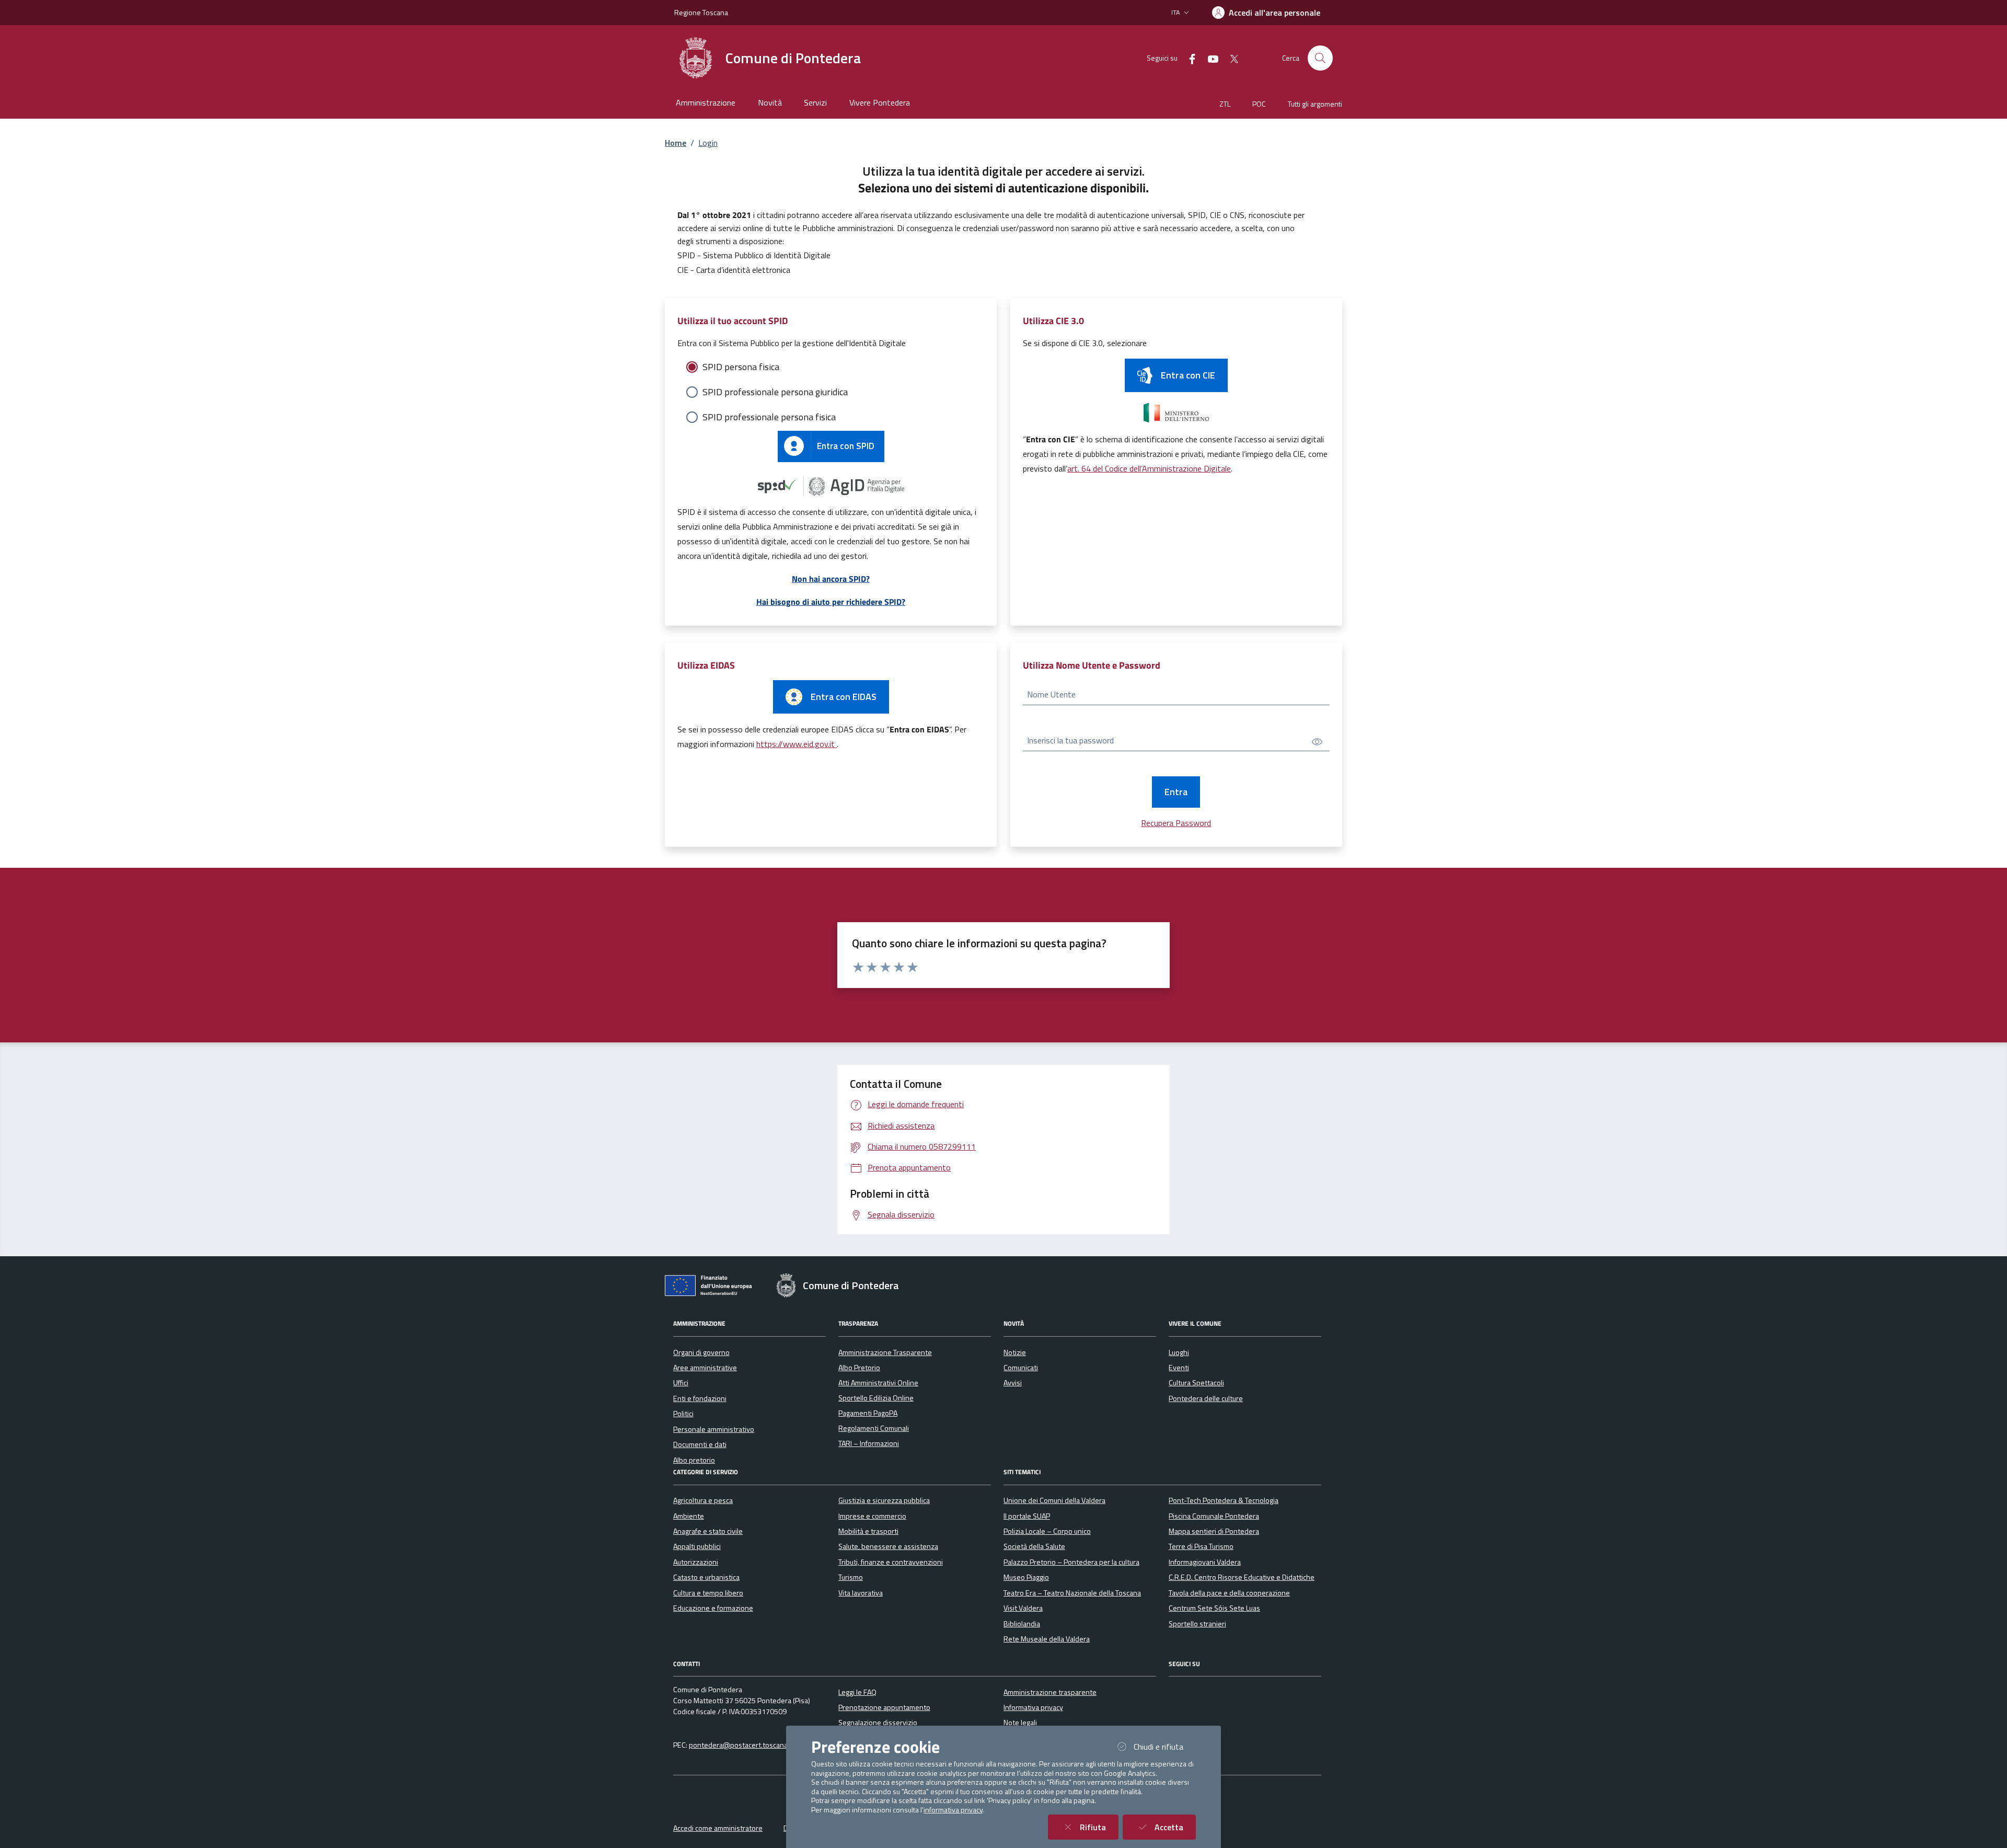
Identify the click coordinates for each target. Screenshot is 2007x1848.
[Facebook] (1188, 58)
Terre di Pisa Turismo (1201, 1546)
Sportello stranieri (1197, 1624)
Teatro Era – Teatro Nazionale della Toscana (1072, 1593)
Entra (1176, 792)
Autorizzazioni (696, 1562)
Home (676, 143)
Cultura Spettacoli (1196, 1383)
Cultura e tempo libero (708, 1593)
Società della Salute (1034, 1546)
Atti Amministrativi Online (878, 1383)
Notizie (1015, 1352)
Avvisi (1013, 1383)
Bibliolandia (1022, 1624)
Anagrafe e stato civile (708, 1531)
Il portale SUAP (1027, 1516)
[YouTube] (1209, 58)
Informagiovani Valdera (1205, 1562)
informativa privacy (953, 1810)
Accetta (1175, 1827)
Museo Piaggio (1026, 1577)
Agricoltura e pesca (703, 1500)
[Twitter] (1230, 58)
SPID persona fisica (741, 367)
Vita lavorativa (861, 1593)
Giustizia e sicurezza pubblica (884, 1500)
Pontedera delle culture (1206, 1398)
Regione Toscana (701, 12)
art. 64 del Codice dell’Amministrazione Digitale (1149, 468)
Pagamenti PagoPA (868, 1413)
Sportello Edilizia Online (876, 1398)
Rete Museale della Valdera (1047, 1639)
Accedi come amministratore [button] (718, 1828)
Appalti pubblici (697, 1546)
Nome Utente (1051, 694)
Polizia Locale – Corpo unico (1047, 1531)
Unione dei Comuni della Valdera (1054, 1500)
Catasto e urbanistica (706, 1577)
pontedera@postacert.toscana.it (741, 1745)
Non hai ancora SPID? (831, 579)
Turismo (851, 1577)
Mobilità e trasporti (868, 1531)
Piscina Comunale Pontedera (1214, 1516)
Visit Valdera (1023, 1608)
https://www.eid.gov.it (797, 744)
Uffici (681, 1383)
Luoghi (1179, 1352)
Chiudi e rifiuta (1165, 1746)
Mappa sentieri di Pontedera (1214, 1531)
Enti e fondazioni (700, 1398)
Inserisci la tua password (1070, 740)
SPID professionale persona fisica (769, 417)
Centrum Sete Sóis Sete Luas (1214, 1608)
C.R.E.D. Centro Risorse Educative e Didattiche (1242, 1577)
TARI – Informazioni (869, 1443)
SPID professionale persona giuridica (775, 392)
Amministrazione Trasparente (885, 1352)
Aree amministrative (705, 1368)
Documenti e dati (700, 1444)
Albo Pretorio (859, 1368)
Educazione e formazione (713, 1608)
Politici (683, 1414)
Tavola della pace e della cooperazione (1229, 1593)
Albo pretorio (694, 1460)
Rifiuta (1099, 1827)
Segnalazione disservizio (878, 1723)
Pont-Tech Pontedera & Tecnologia (1224, 1500)
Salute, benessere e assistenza (888, 1546)
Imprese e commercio (872, 1516)
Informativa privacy (1033, 1707)
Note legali (1020, 1723)
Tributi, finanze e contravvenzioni (891, 1562)
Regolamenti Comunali (874, 1428)
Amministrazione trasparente (1050, 1692)
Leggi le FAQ (857, 1692)
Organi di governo (701, 1352)
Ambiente (689, 1516)
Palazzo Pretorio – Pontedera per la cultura (1071, 1562)
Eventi (1179, 1368)
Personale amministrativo (714, 1429)
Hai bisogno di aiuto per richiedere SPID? (831, 602)
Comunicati (1021, 1368)
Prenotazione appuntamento (884, 1707)
